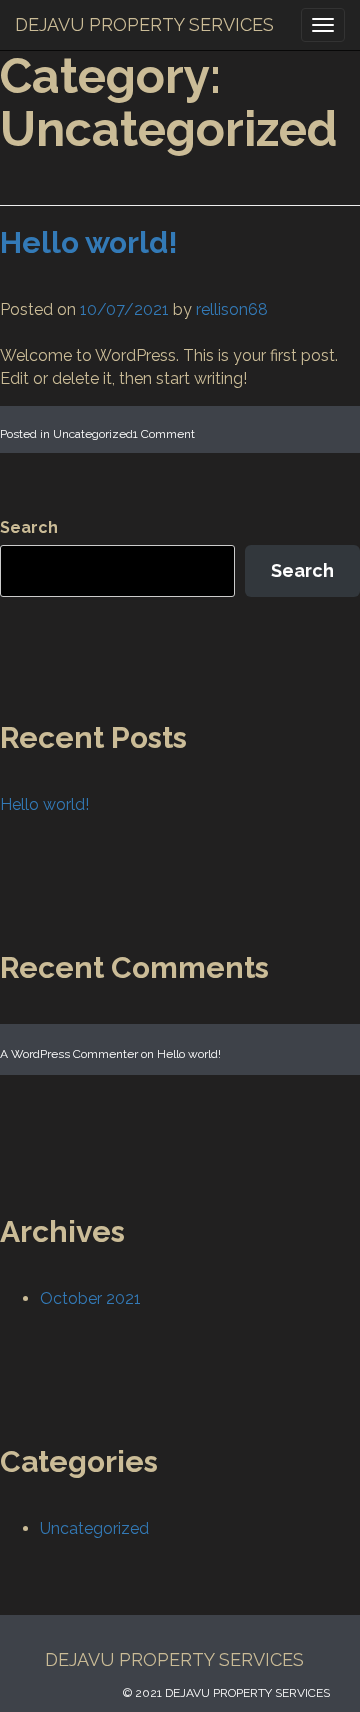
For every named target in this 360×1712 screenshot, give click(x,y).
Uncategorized (93, 434)
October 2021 (90, 1298)
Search (29, 527)
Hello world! (89, 242)
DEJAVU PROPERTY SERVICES (144, 24)
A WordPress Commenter (69, 1054)
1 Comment (164, 434)
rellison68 (232, 309)
